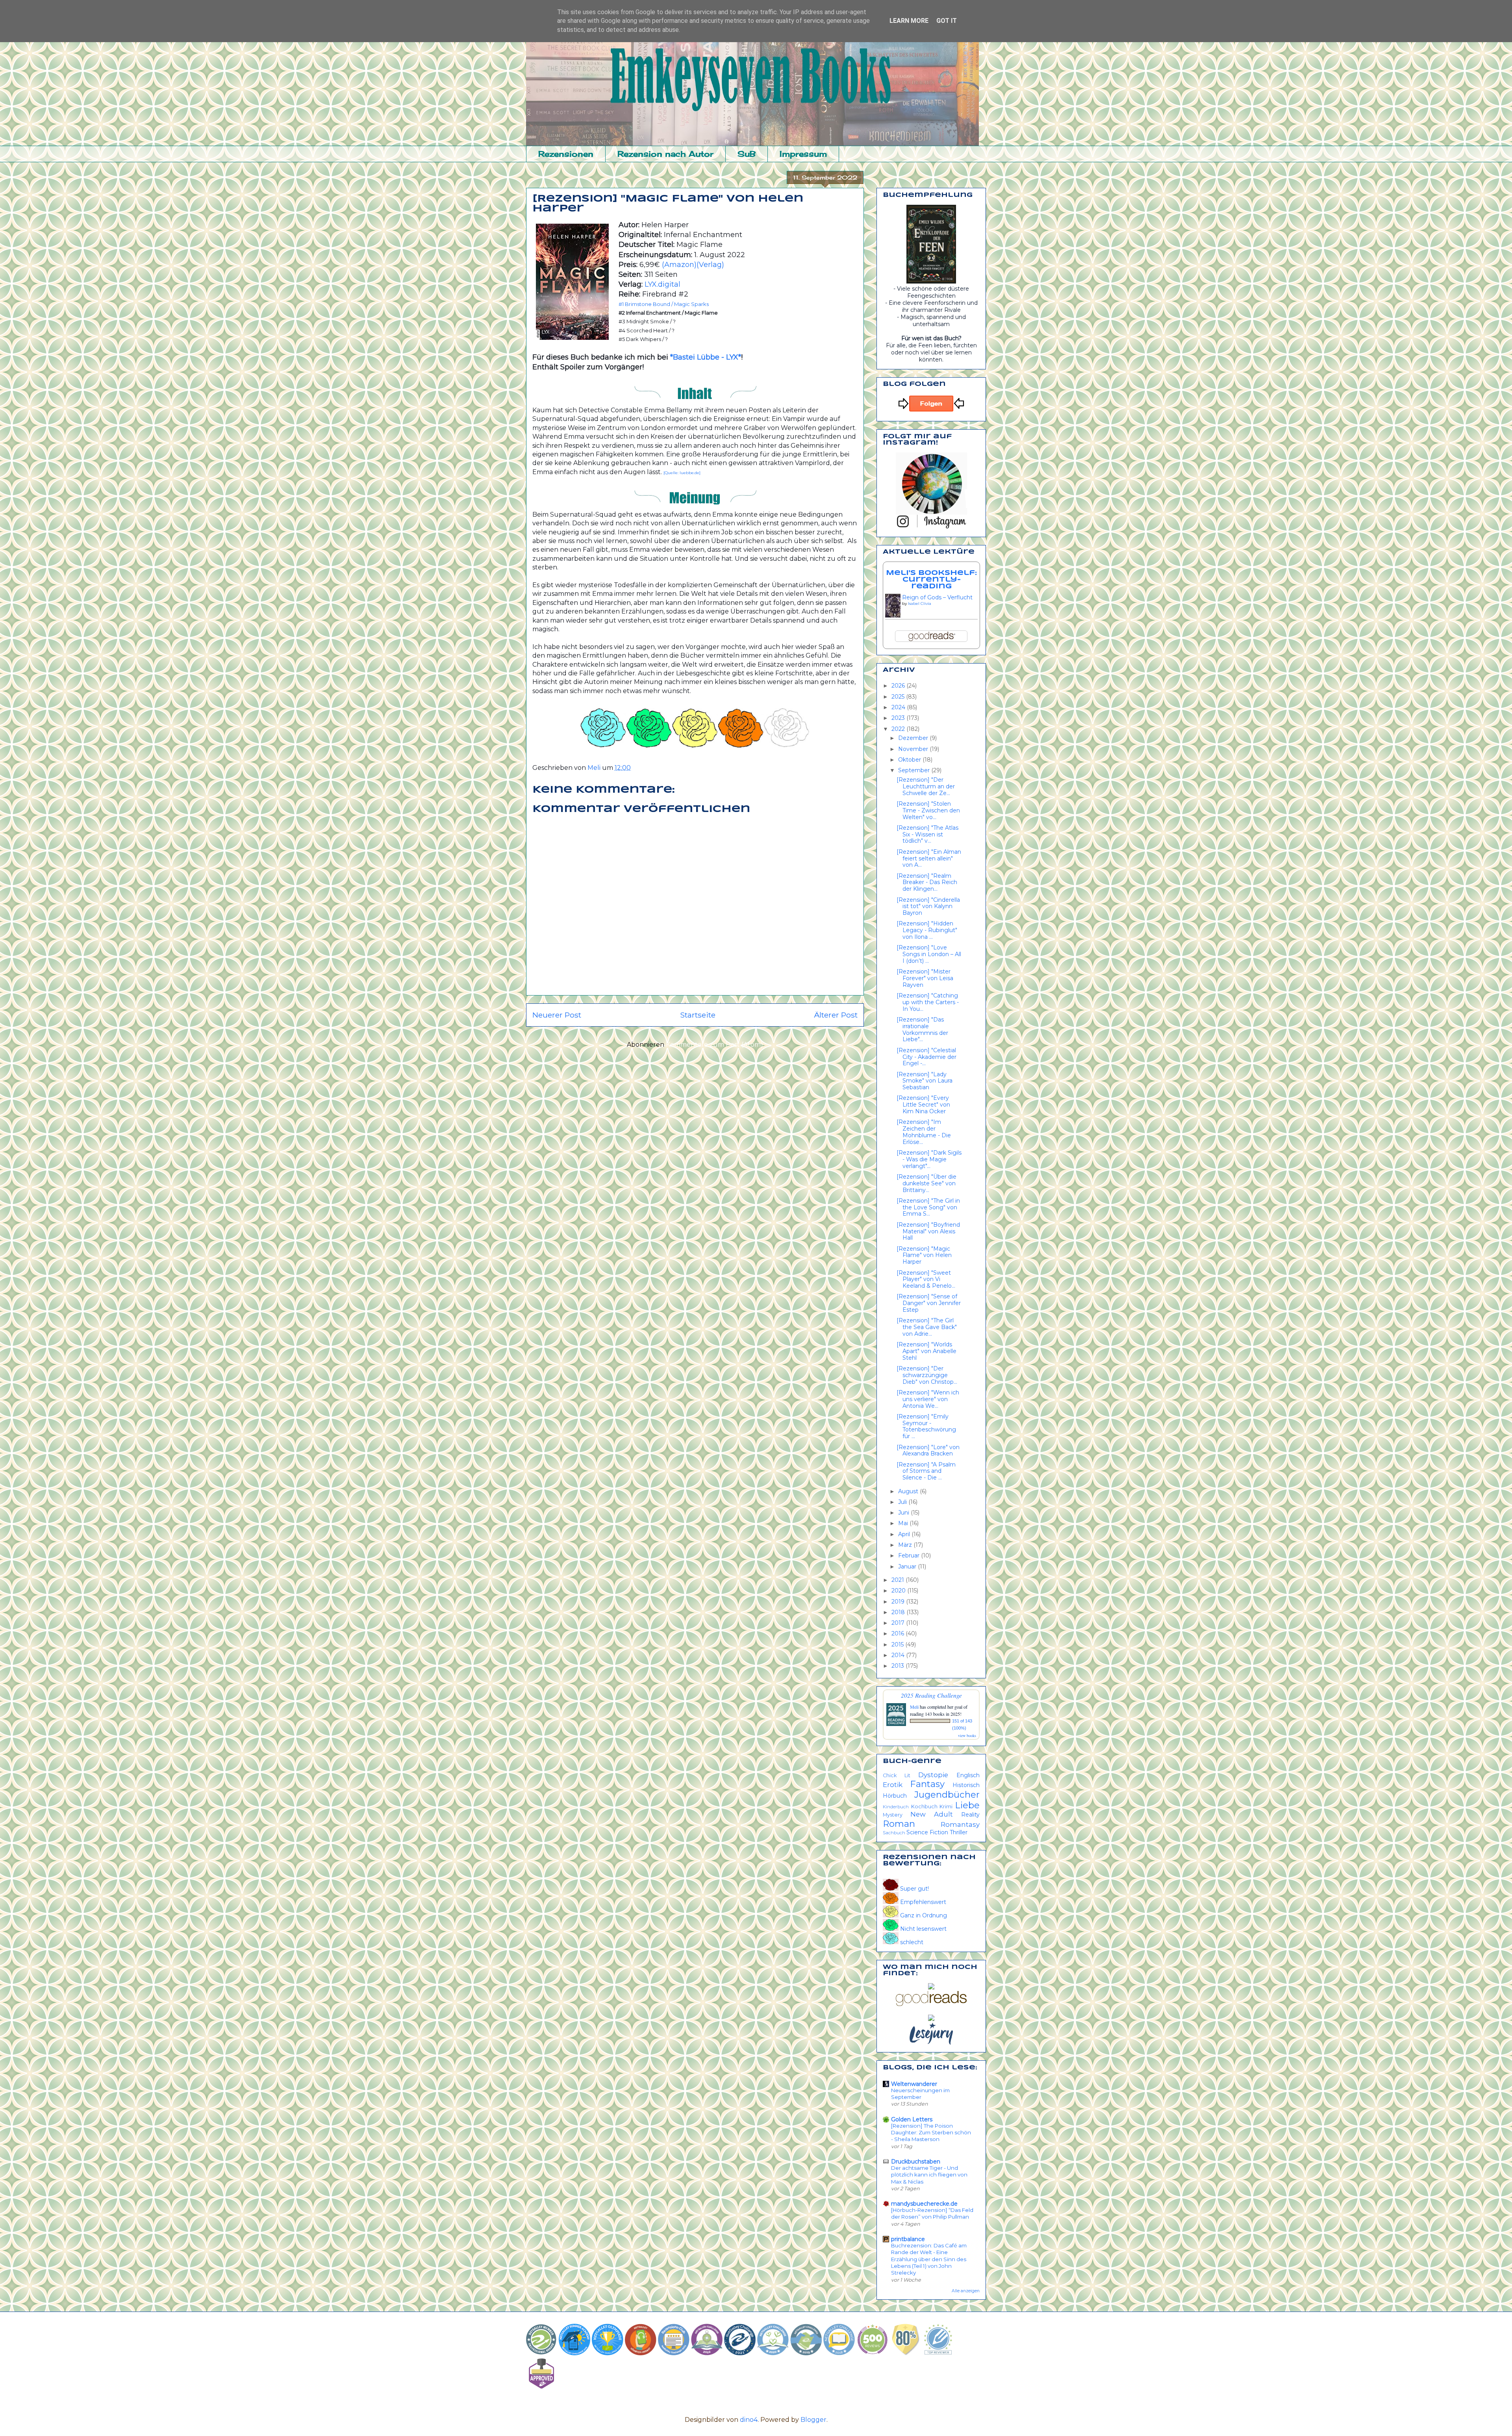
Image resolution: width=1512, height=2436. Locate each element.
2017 (899, 1623)
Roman (899, 1824)
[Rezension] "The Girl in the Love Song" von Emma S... (928, 1207)
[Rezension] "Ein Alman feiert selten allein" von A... (929, 858)
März (906, 1545)
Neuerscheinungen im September (920, 2094)
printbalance (908, 2239)
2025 (899, 697)
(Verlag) (710, 265)
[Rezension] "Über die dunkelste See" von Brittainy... (926, 1183)
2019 (899, 1602)
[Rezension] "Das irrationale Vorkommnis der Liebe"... (922, 1029)
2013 (899, 1666)
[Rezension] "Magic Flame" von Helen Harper (924, 1255)
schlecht (911, 1942)
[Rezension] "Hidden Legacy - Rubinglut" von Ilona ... (927, 930)
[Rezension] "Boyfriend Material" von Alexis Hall (928, 1231)
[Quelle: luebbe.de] (682, 473)
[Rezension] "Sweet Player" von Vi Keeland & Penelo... (926, 1279)
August (909, 1491)
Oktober (910, 760)
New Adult (932, 1814)
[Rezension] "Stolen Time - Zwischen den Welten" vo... (928, 810)
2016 (899, 1633)
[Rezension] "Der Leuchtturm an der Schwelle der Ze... (926, 786)
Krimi (946, 1807)
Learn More (909, 21)
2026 (899, 686)
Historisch (966, 1785)
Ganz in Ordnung (923, 1915)
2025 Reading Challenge (931, 1695)
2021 (899, 1580)
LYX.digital (662, 284)
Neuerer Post (557, 1015)
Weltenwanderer (914, 2084)
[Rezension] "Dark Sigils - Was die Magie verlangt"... (929, 1159)
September (915, 770)
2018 (899, 1612)
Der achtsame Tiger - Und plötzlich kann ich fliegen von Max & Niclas (929, 2175)
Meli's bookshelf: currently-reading (931, 580)
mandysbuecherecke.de (924, 2204)
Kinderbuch (896, 1807)
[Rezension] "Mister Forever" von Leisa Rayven (925, 978)
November (914, 749)
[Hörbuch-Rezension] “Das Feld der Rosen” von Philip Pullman (932, 2213)
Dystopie (933, 1775)
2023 (899, 718)
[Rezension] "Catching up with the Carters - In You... (928, 1002)
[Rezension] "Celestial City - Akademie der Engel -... (926, 1057)
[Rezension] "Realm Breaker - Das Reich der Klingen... (927, 882)
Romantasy (960, 1824)
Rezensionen (566, 154)
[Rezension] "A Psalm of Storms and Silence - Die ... (926, 1471)
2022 (899, 729)
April (905, 1534)
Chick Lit (897, 1775)
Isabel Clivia (920, 603)
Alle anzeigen (966, 2291)
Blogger (813, 2420)
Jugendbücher (947, 1795)
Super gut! (914, 1889)
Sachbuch (894, 1833)
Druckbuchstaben (916, 2162)
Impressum (803, 154)
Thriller (959, 1832)
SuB (747, 154)
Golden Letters (912, 2119)
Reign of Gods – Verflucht (937, 597)
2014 (899, 1655)
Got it (947, 21)
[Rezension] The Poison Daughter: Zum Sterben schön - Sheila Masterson (931, 2133)
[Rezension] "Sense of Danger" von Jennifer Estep (929, 1303)
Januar (908, 1567)
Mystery (893, 1815)
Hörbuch (895, 1796)
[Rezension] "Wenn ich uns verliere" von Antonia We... (928, 1399)
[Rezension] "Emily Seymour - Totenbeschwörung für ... (926, 1426)
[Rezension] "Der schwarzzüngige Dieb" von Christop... (927, 1375)
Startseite (698, 1015)
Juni (904, 1513)
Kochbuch (924, 1807)
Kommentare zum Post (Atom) (714, 1045)
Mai (904, 1523)
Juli (903, 1502)
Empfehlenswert (922, 1902)
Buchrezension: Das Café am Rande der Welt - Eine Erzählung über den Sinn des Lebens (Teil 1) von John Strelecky (929, 2259)
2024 (899, 707)
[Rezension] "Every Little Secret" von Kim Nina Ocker (923, 1105)
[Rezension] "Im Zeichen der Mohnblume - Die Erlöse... (924, 1132)
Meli (915, 1707)
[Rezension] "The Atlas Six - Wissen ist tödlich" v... (927, 834)
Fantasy (927, 1784)
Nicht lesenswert (923, 1929)
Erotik (893, 1785)
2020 (899, 1591)
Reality (970, 1815)
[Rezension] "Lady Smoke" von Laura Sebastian (925, 1081)
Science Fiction (927, 1832)
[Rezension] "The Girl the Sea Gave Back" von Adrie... (927, 1327)
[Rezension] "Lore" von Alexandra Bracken (928, 1451)
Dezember (914, 738)
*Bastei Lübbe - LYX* (706, 357)
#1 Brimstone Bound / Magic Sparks (664, 304)
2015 (898, 1644)
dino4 (749, 2420)
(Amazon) (679, 265)
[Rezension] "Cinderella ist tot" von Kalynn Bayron (928, 907)
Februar (910, 1555)
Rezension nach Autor (665, 154)
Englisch (968, 1775)
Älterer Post (836, 1015)
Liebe (967, 1805)
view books (967, 1735)
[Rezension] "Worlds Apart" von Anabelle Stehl (926, 1351)
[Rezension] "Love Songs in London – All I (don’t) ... (929, 954)
